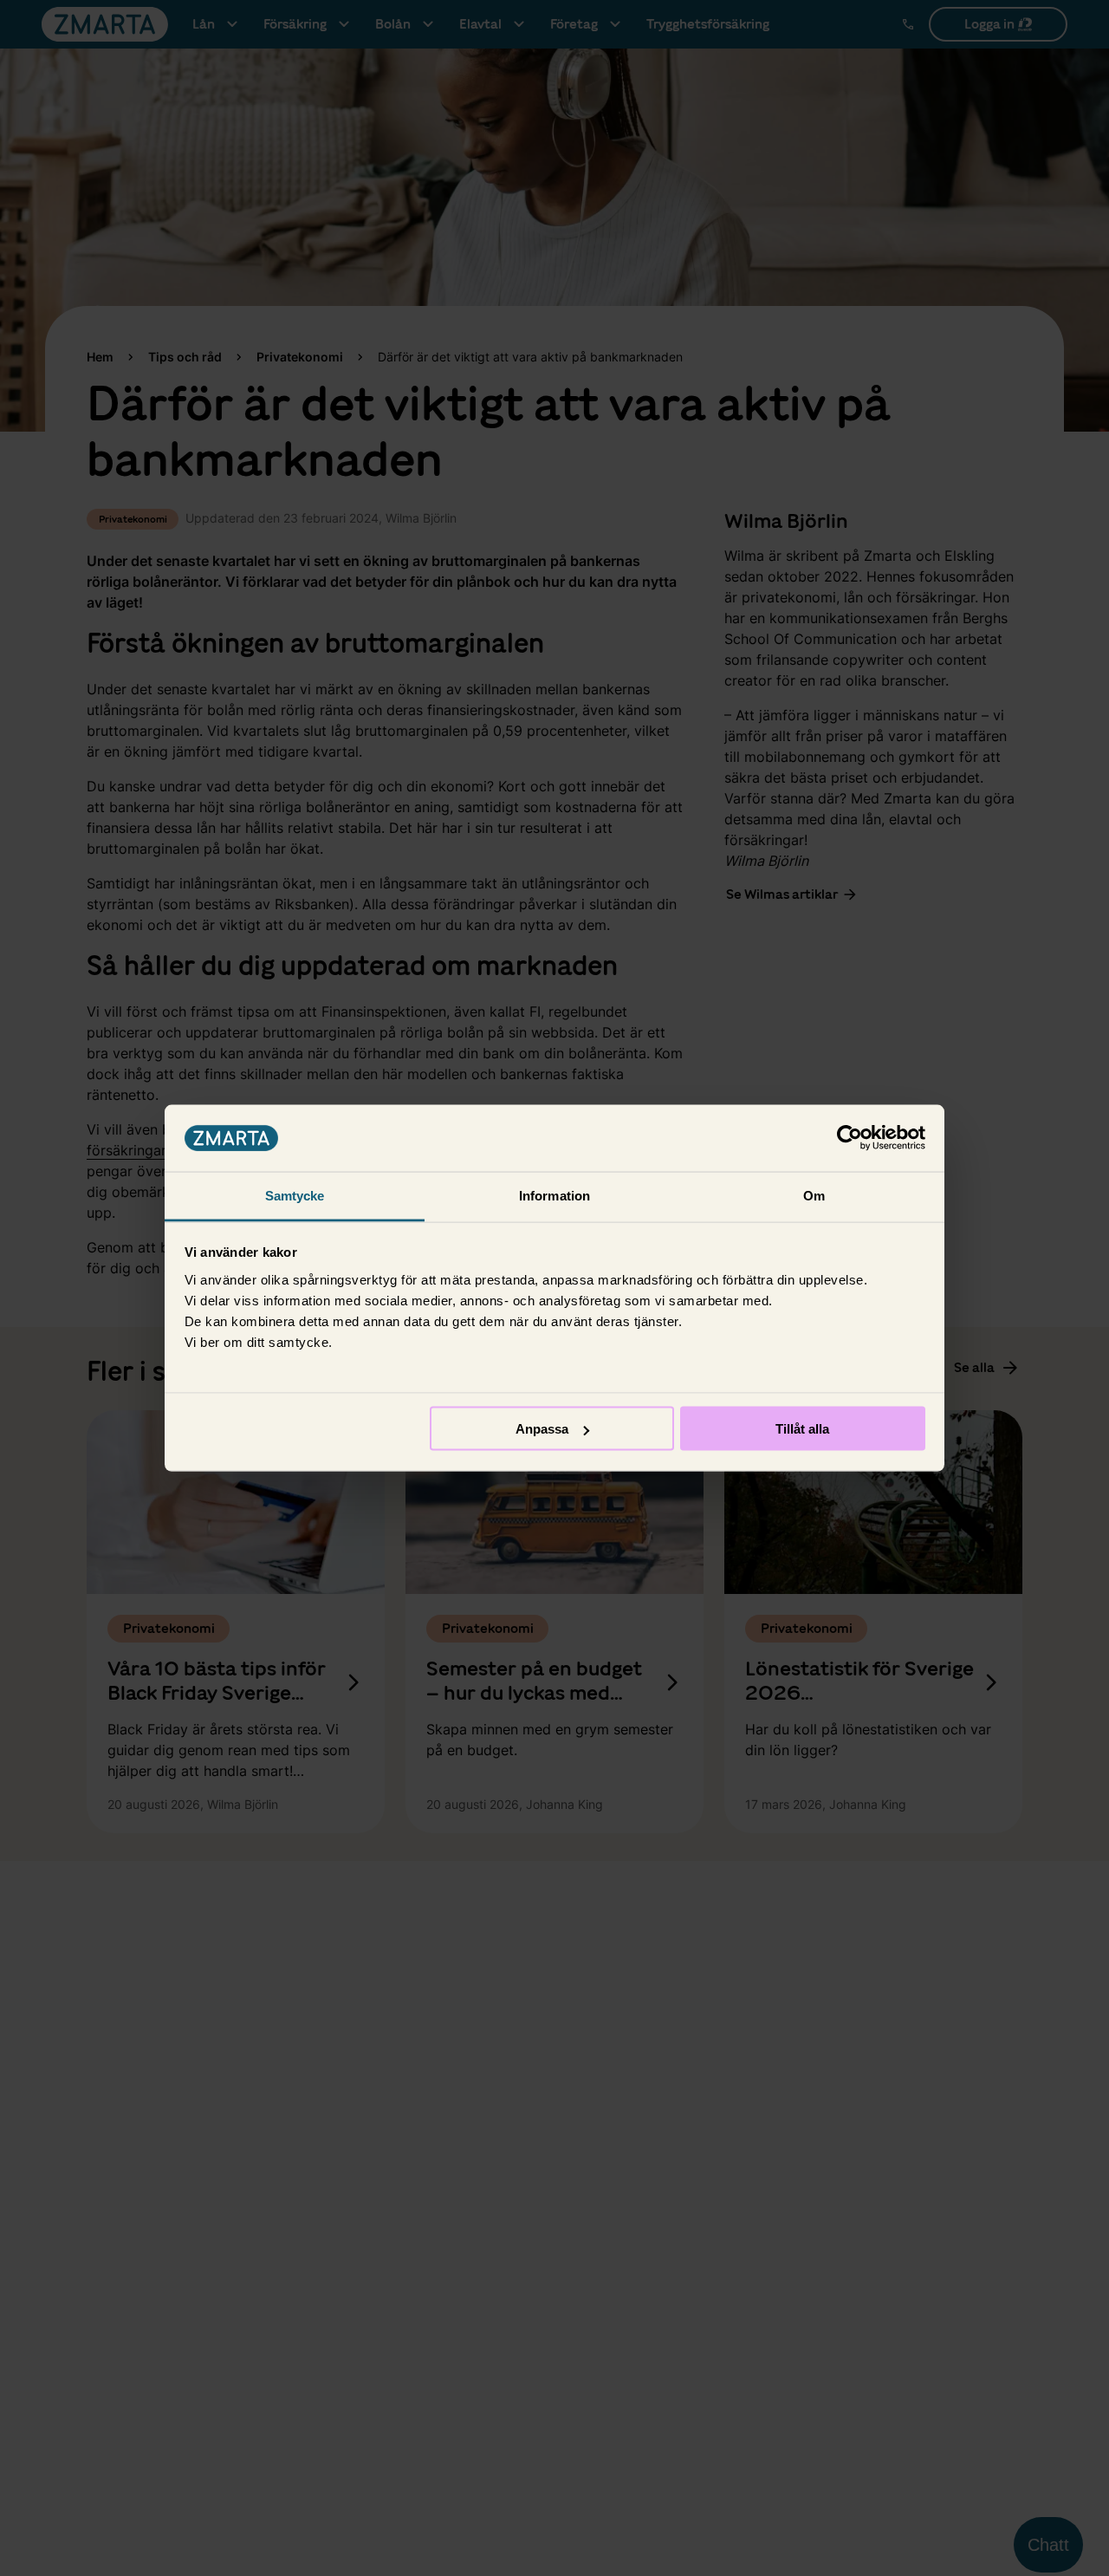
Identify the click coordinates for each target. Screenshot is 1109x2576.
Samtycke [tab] (295, 1195)
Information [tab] (554, 1195)
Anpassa (542, 1429)
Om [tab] (814, 1195)
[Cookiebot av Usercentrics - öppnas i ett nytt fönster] (850, 1138)
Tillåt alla (802, 1429)
